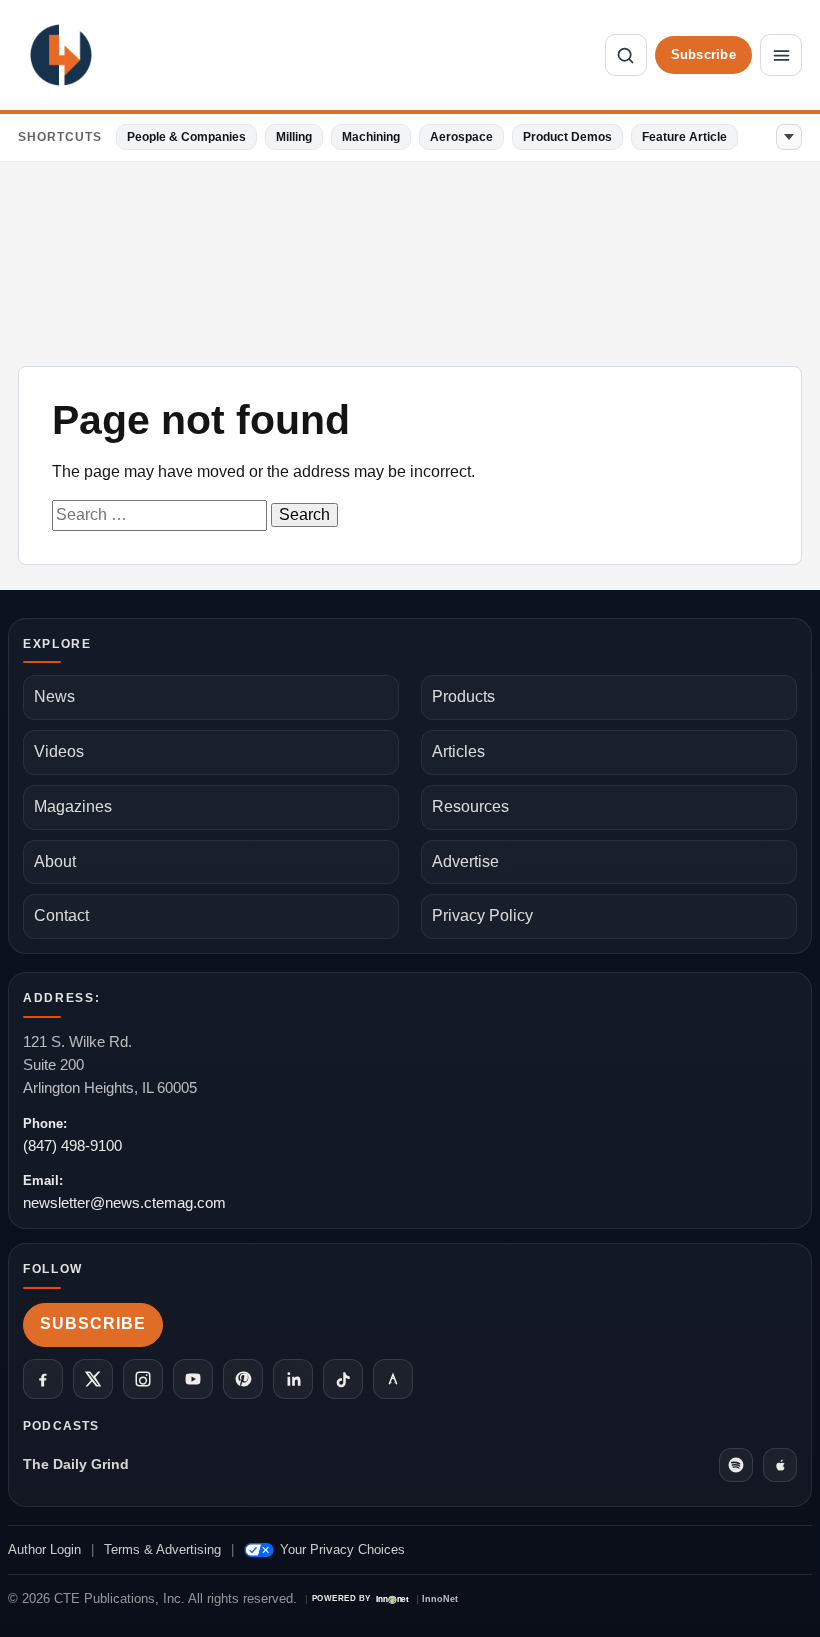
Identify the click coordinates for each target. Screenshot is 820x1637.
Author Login (44, 1549)
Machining (371, 137)
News (54, 696)
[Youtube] (193, 1379)
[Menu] (781, 55)
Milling (294, 137)
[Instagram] (143, 1379)
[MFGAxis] (393, 1379)
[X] (93, 1379)
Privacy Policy (482, 915)
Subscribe (703, 54)
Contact (61, 915)
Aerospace (461, 137)
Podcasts (61, 1426)
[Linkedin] (293, 1379)
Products (463, 696)
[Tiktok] (343, 1379)
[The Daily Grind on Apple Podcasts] (780, 1465)
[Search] (626, 55)
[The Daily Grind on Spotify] (736, 1465)
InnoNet (440, 1599)
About (55, 861)
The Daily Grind (76, 1464)
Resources (470, 806)
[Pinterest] (243, 1379)
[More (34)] (789, 137)
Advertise (465, 861)
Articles (458, 751)
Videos (59, 751)
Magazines (73, 806)
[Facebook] (43, 1379)
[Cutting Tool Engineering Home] (61, 55)
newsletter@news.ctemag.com (124, 1202)
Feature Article (684, 137)
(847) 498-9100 (72, 1145)
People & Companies (186, 137)
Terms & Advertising (162, 1549)
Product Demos (567, 137)
